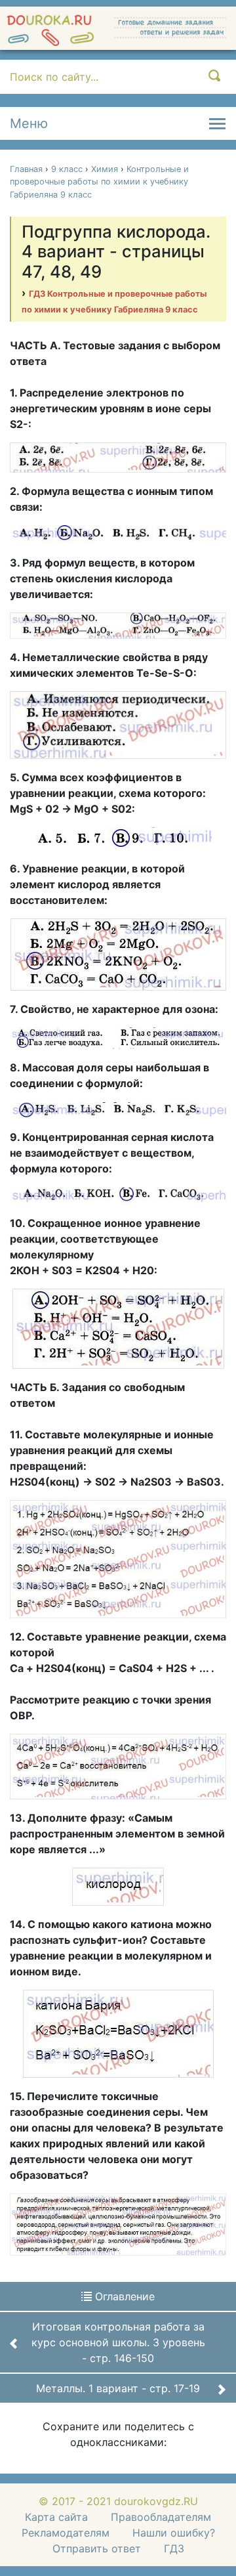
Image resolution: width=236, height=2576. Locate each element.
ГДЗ (174, 2548)
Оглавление (123, 2296)
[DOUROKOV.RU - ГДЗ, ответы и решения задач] (118, 28)
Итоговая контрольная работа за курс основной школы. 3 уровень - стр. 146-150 (118, 2342)
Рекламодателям (66, 2533)
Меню (29, 123)
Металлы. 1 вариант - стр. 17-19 (118, 2388)
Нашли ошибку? (174, 2533)
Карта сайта (56, 2517)
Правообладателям (161, 2517)
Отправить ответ (97, 2548)
